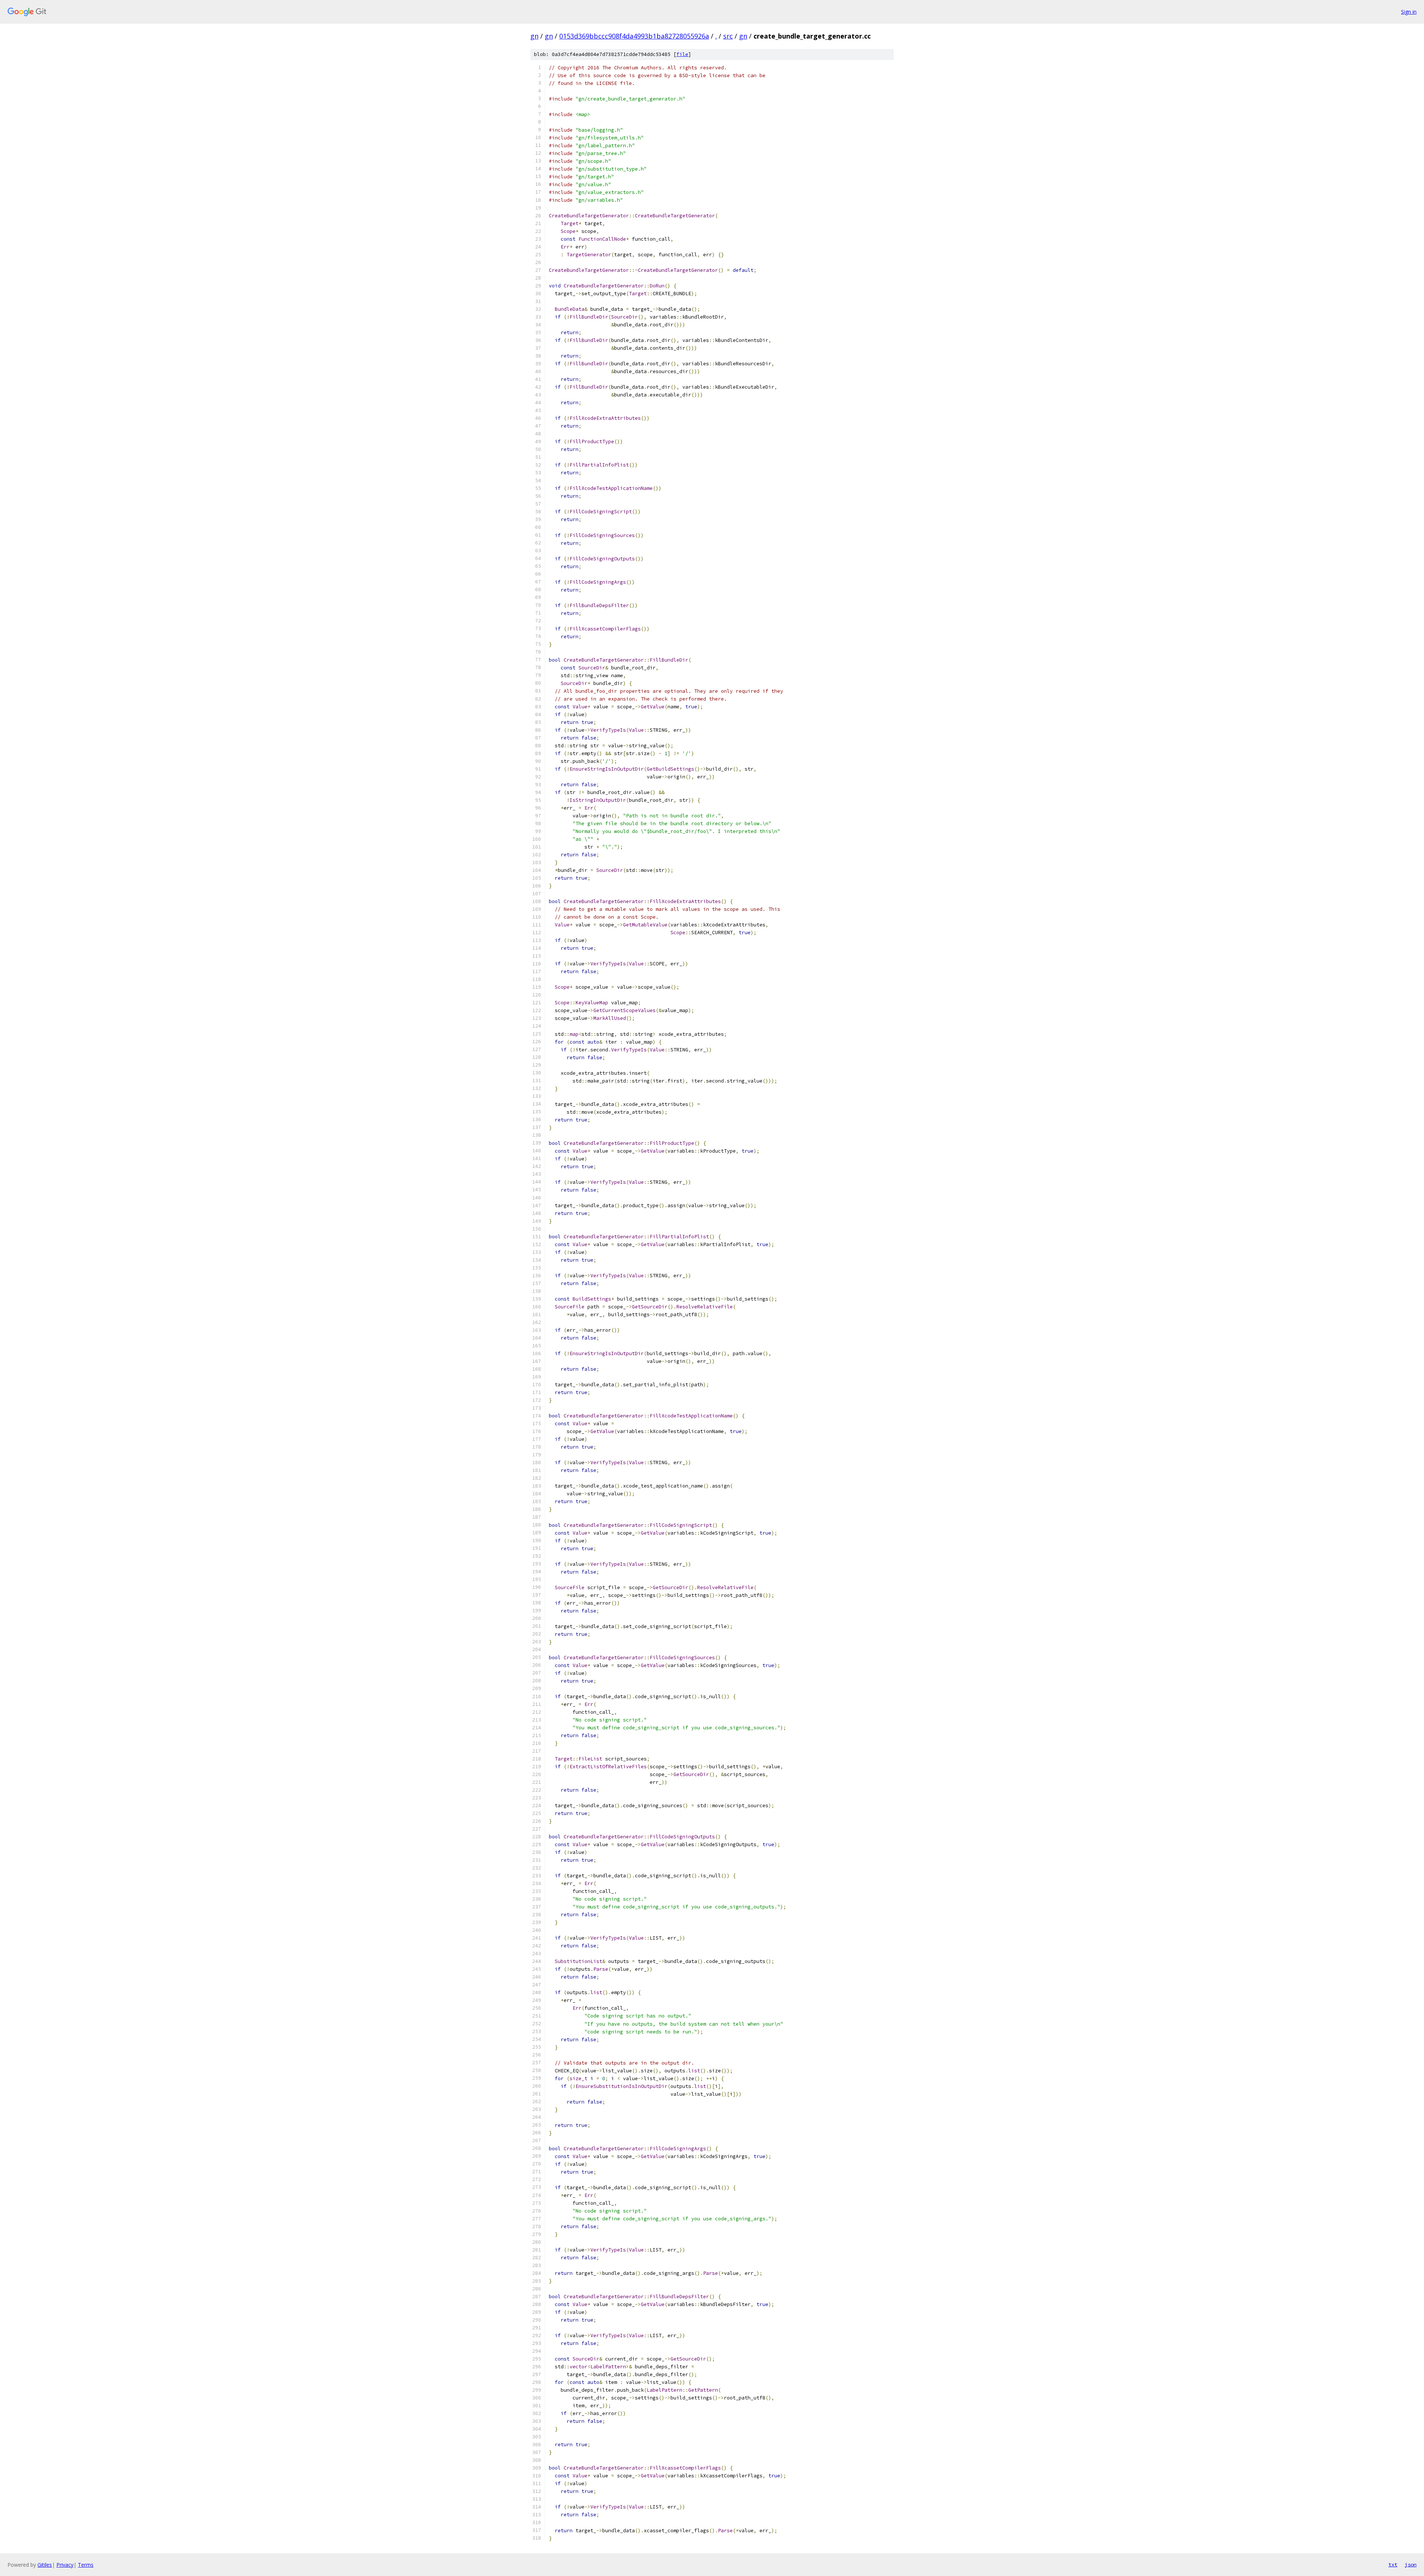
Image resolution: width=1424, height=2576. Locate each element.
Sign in (1409, 12)
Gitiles (45, 2565)
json (1411, 2565)
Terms (86, 2565)
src (728, 36)
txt (1393, 2565)
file (682, 54)
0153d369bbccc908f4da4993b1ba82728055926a (634, 36)
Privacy (65, 2565)
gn (534, 36)
